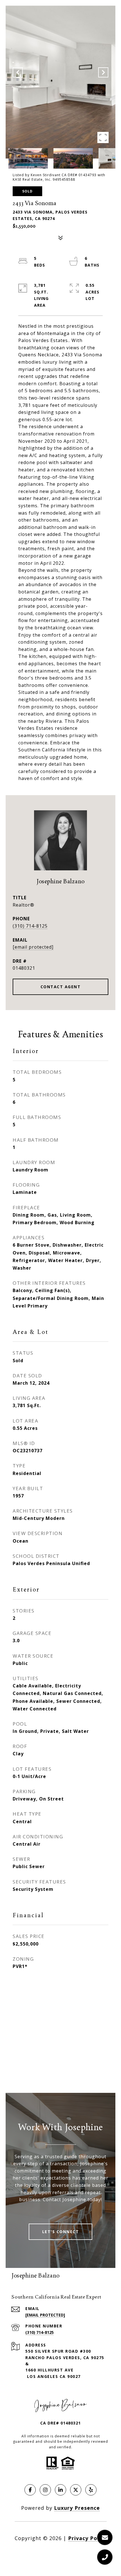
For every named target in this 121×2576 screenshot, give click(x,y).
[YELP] (91, 2490)
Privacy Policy (87, 2538)
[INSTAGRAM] (45, 2490)
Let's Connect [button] (61, 2232)
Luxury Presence (77, 2508)
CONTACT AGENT (61, 987)
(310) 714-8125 (30, 926)
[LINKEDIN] (60, 2490)
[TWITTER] (76, 2490)
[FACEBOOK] (30, 2490)
